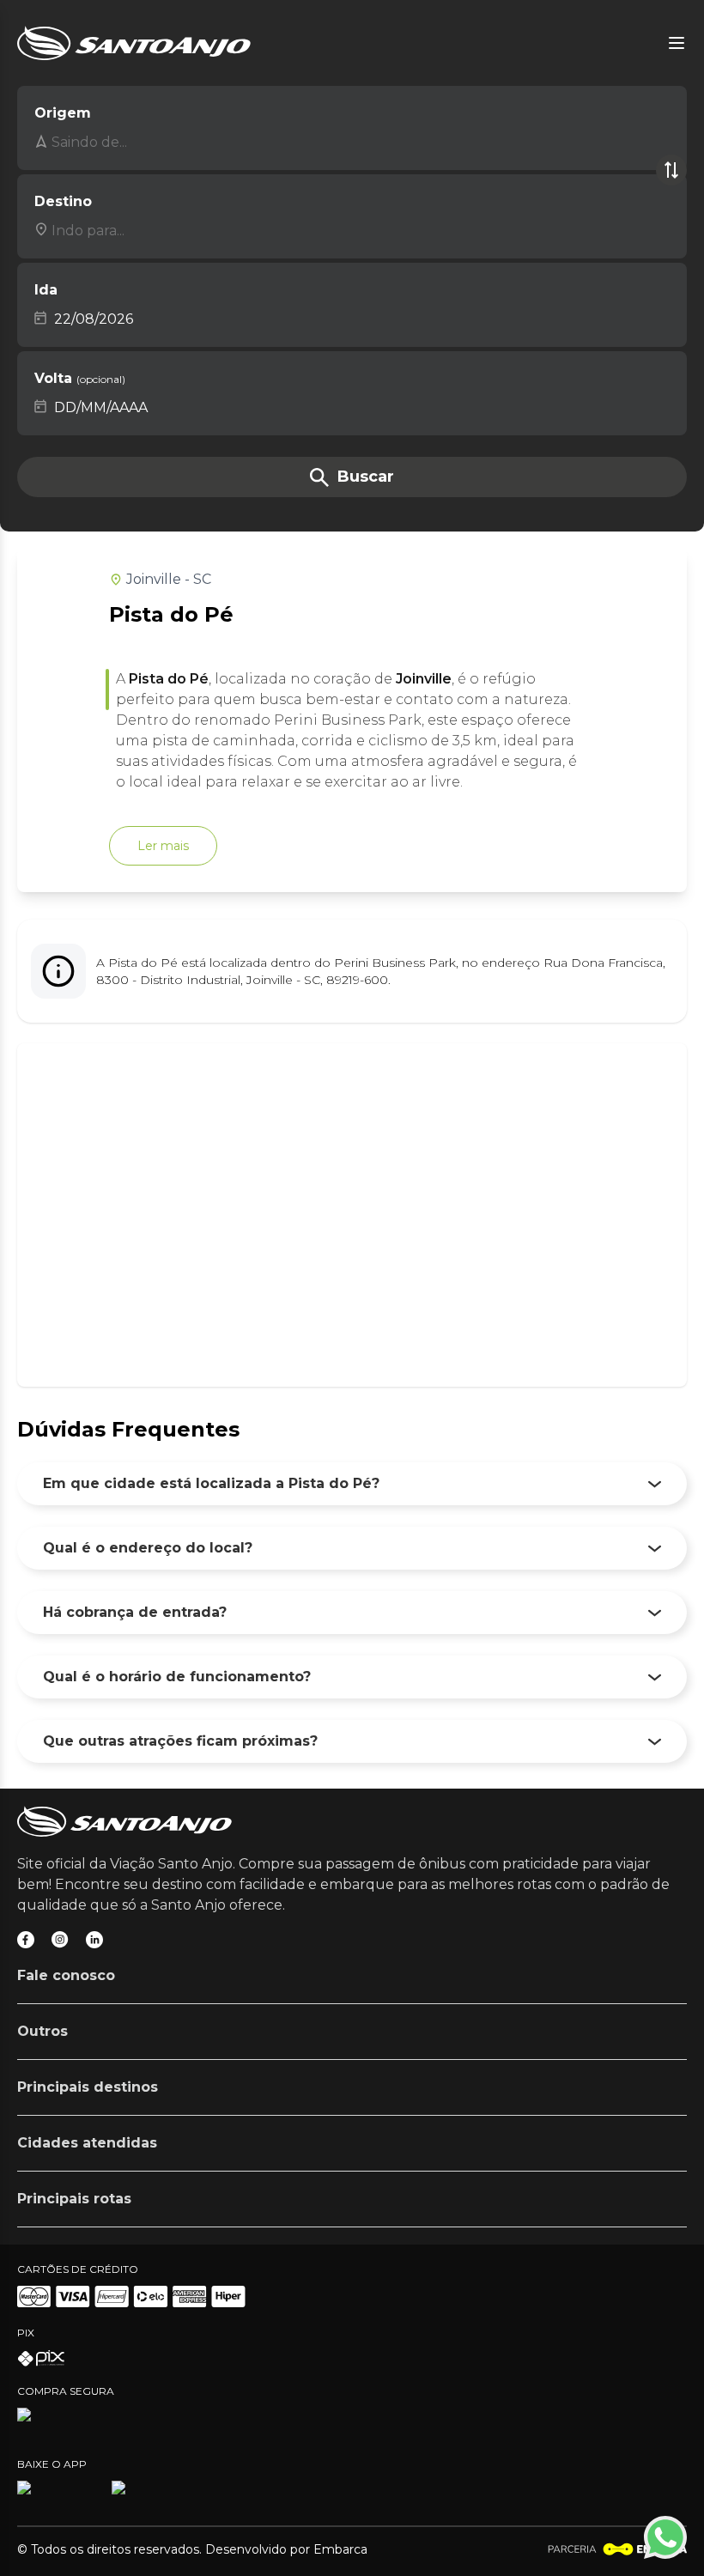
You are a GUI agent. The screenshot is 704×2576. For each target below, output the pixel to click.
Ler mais (163, 846)
